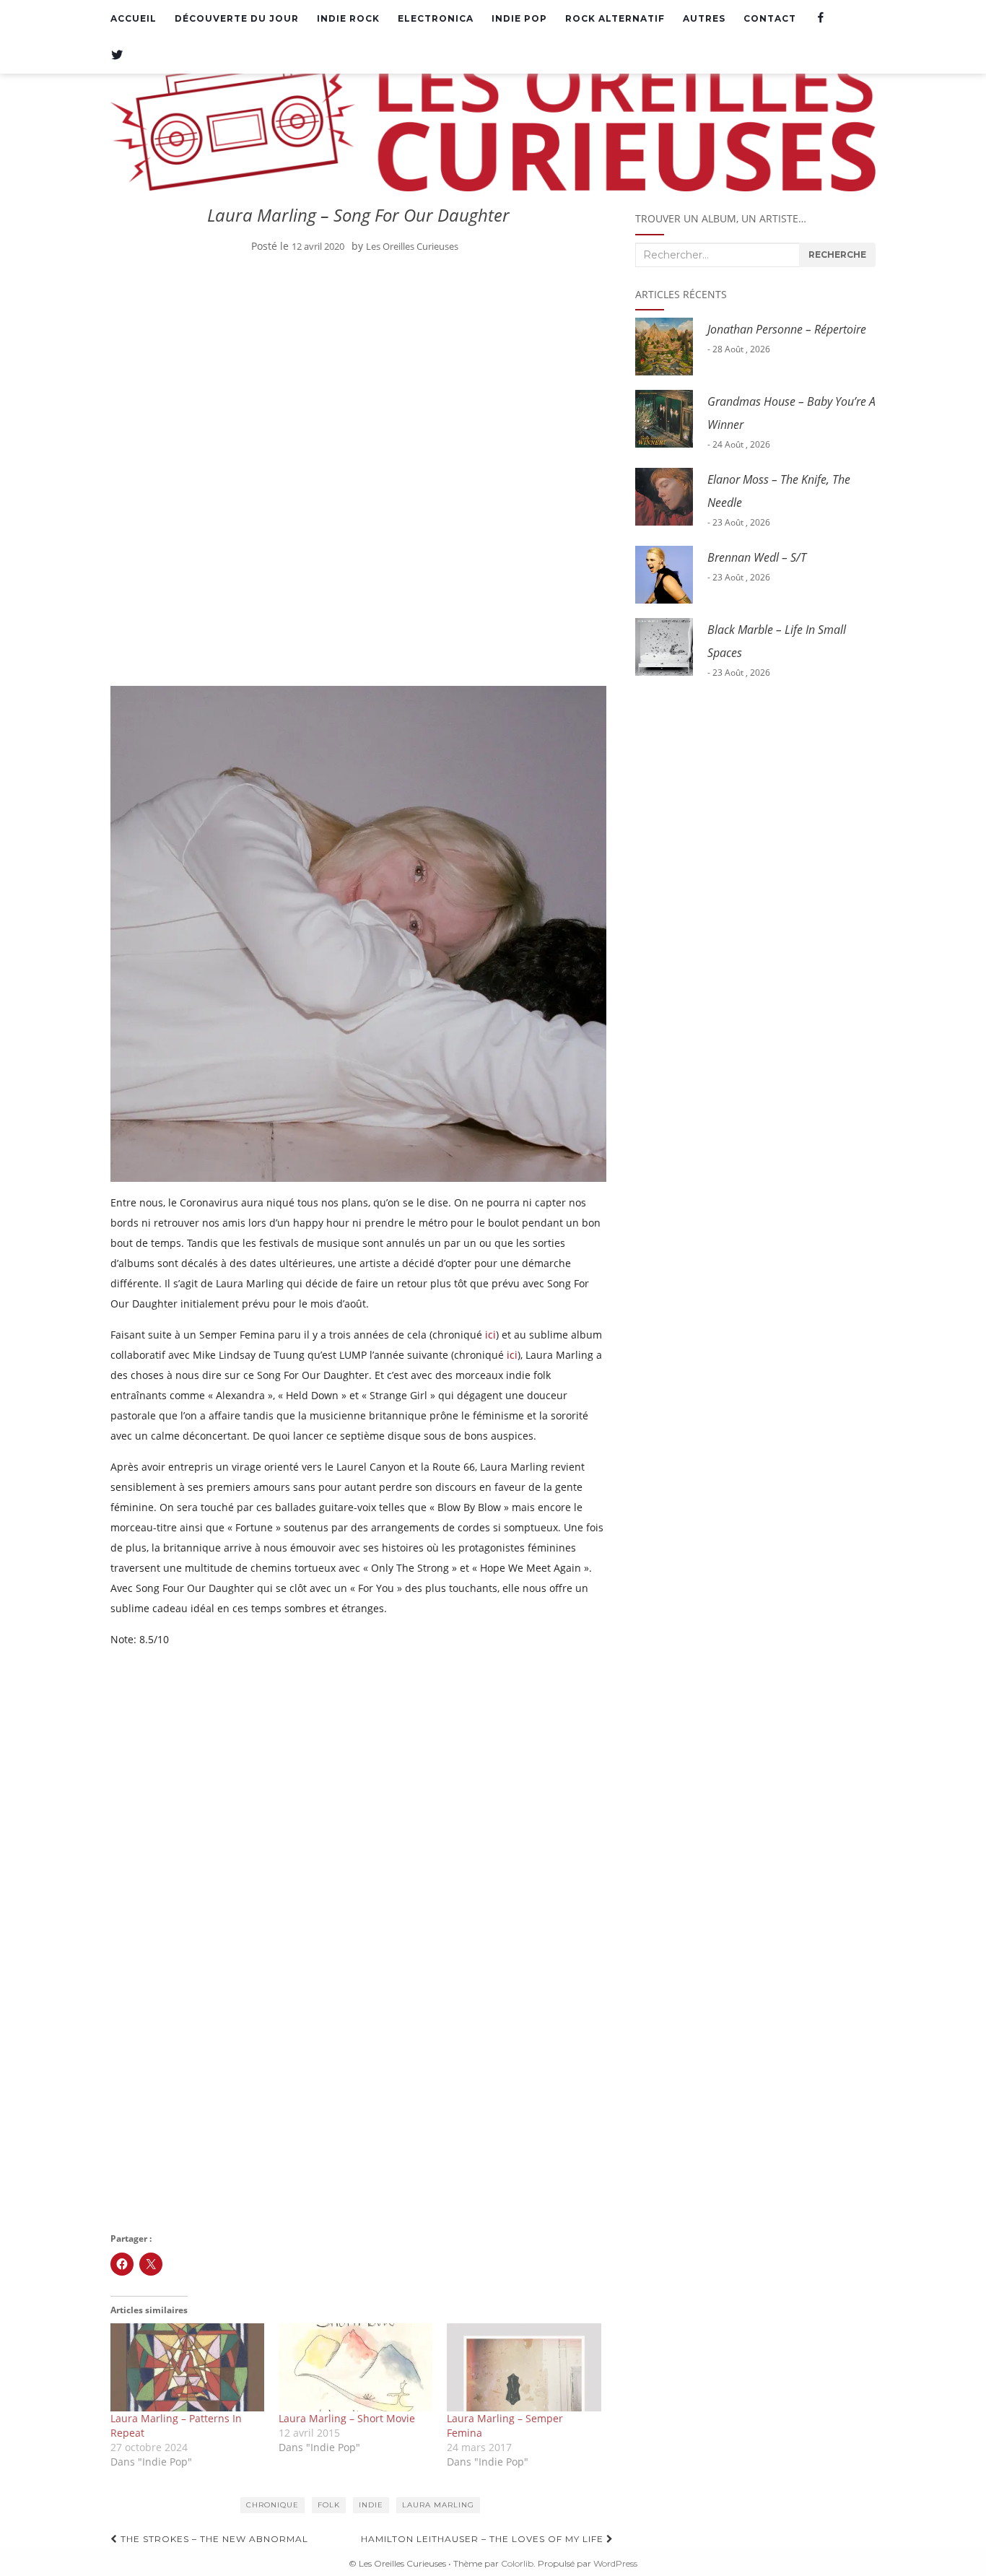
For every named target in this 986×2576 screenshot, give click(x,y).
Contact (770, 18)
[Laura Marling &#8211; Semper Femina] (524, 2367)
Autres (704, 18)
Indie (371, 2505)
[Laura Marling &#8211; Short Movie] (355, 2367)
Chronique (272, 2505)
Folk (329, 2505)
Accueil (134, 18)
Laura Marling (438, 2505)
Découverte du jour (237, 18)
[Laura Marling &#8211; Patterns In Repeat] (187, 2367)
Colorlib (517, 2563)
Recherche (837, 254)
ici (490, 1335)
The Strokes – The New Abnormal (213, 2539)
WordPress (615, 2563)
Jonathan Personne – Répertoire (787, 329)
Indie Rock (348, 18)
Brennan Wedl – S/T (757, 557)
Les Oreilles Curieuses (412, 246)
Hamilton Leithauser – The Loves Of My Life (484, 2539)
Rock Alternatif (615, 18)
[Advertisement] (358, 372)
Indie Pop (519, 18)
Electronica (436, 18)
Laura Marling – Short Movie (347, 2418)
